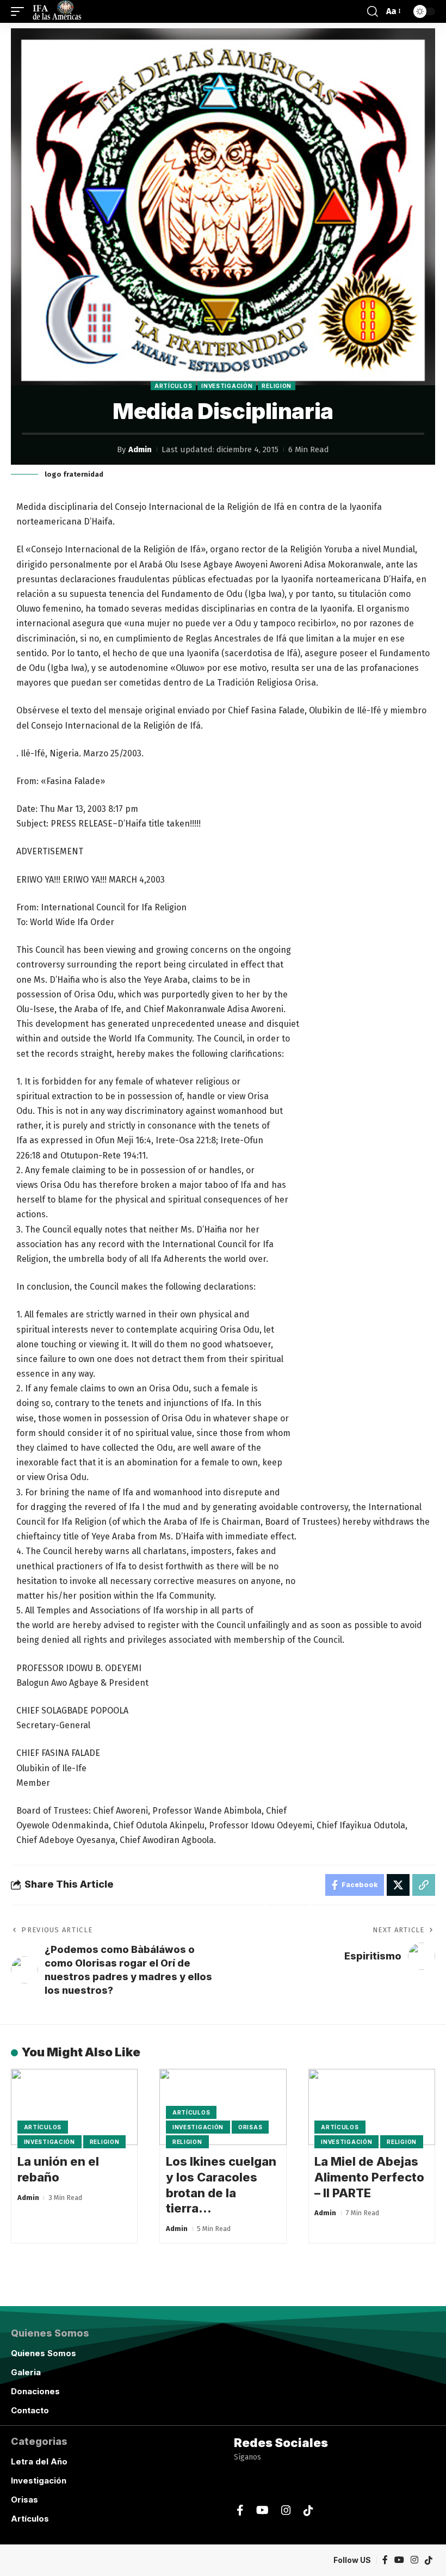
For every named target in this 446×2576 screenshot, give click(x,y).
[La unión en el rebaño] (74, 2107)
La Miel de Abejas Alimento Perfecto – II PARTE (369, 2177)
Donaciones (35, 2391)
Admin (140, 449)
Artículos (173, 386)
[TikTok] (308, 2510)
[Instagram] (286, 2510)
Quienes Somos (44, 2353)
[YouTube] (262, 2510)
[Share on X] (398, 1885)
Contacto (30, 2410)
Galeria (26, 2372)
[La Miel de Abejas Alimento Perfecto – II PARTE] (372, 2107)
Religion (277, 386)
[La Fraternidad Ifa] (56, 11)
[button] (20, 11)
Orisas (250, 2127)
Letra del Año (39, 2461)
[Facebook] (240, 2510)
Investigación (227, 386)
